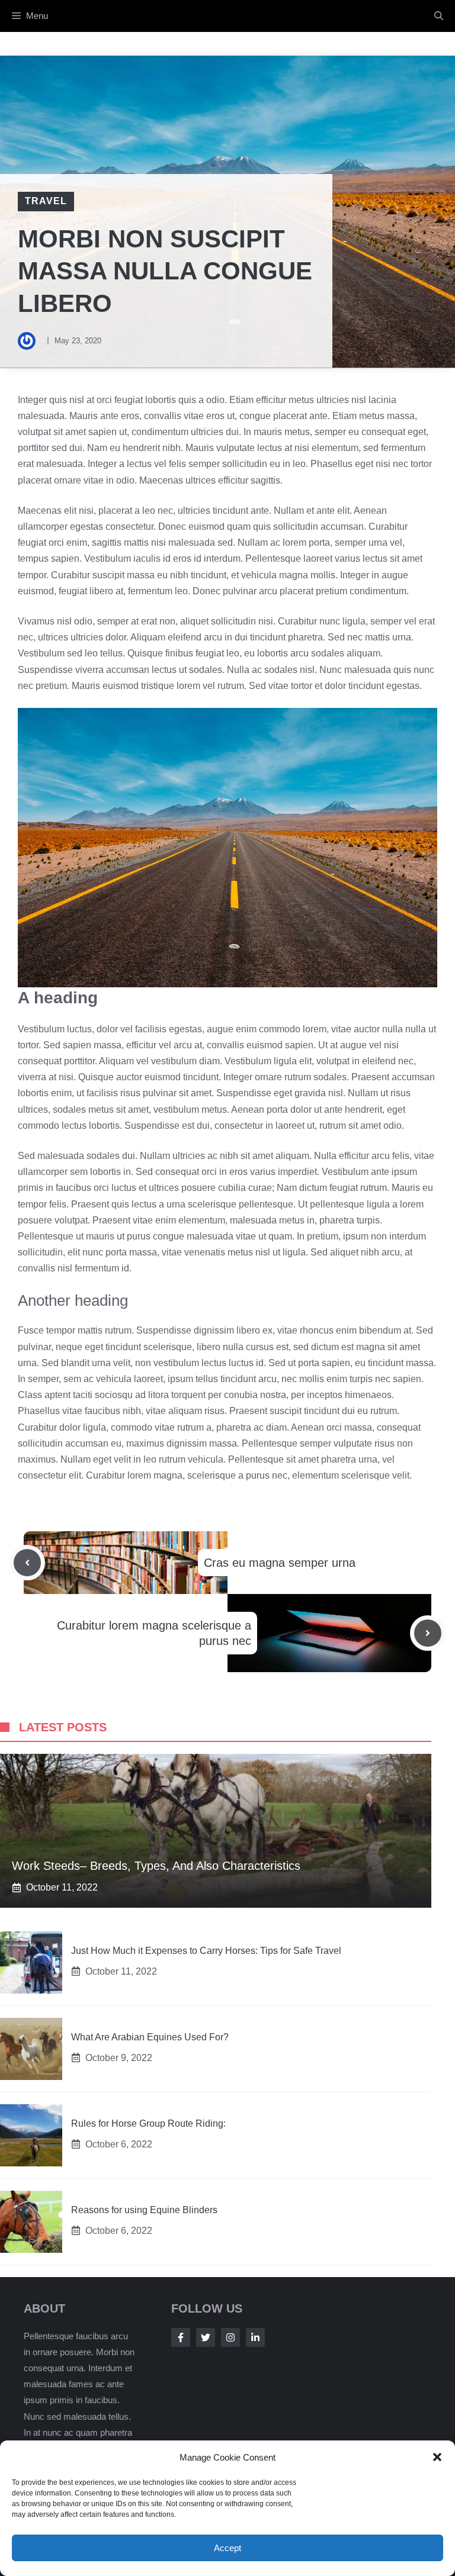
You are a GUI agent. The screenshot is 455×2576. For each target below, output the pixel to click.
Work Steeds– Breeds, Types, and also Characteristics (156, 1866)
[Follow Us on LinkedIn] (255, 2337)
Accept (227, 2548)
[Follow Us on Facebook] (181, 2337)
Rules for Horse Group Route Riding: (148, 2123)
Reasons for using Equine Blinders (144, 2210)
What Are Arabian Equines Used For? (150, 2037)
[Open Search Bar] (439, 16)
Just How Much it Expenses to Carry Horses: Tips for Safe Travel (206, 1951)
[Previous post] (27, 1563)
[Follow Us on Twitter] (206, 2337)
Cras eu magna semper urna (280, 1563)
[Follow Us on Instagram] (230, 2337)
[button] (437, 2457)
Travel (46, 201)
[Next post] (428, 1633)
